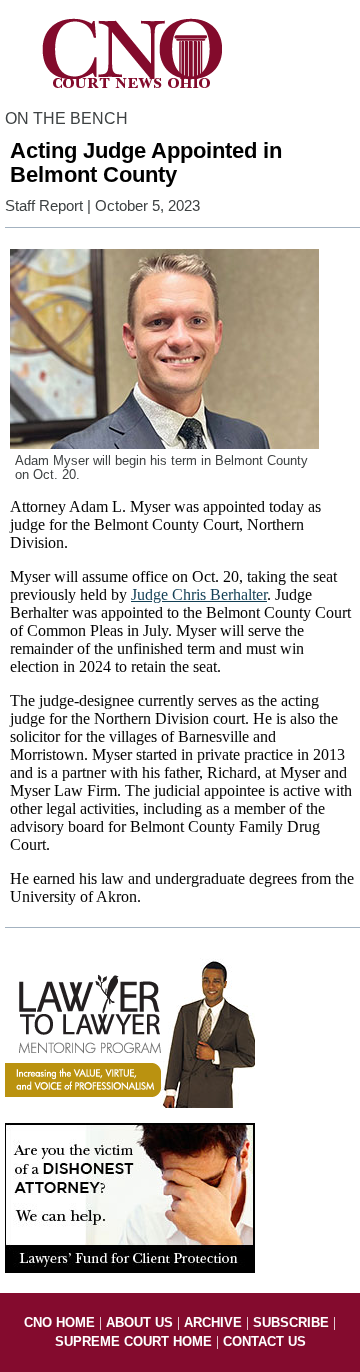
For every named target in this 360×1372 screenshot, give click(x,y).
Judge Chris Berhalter (199, 594)
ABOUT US (139, 1322)
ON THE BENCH (66, 118)
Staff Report (44, 206)
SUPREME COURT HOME (133, 1341)
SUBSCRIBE (291, 1322)
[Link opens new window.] (130, 1103)
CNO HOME (59, 1322)
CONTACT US (264, 1341)
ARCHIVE (213, 1322)
